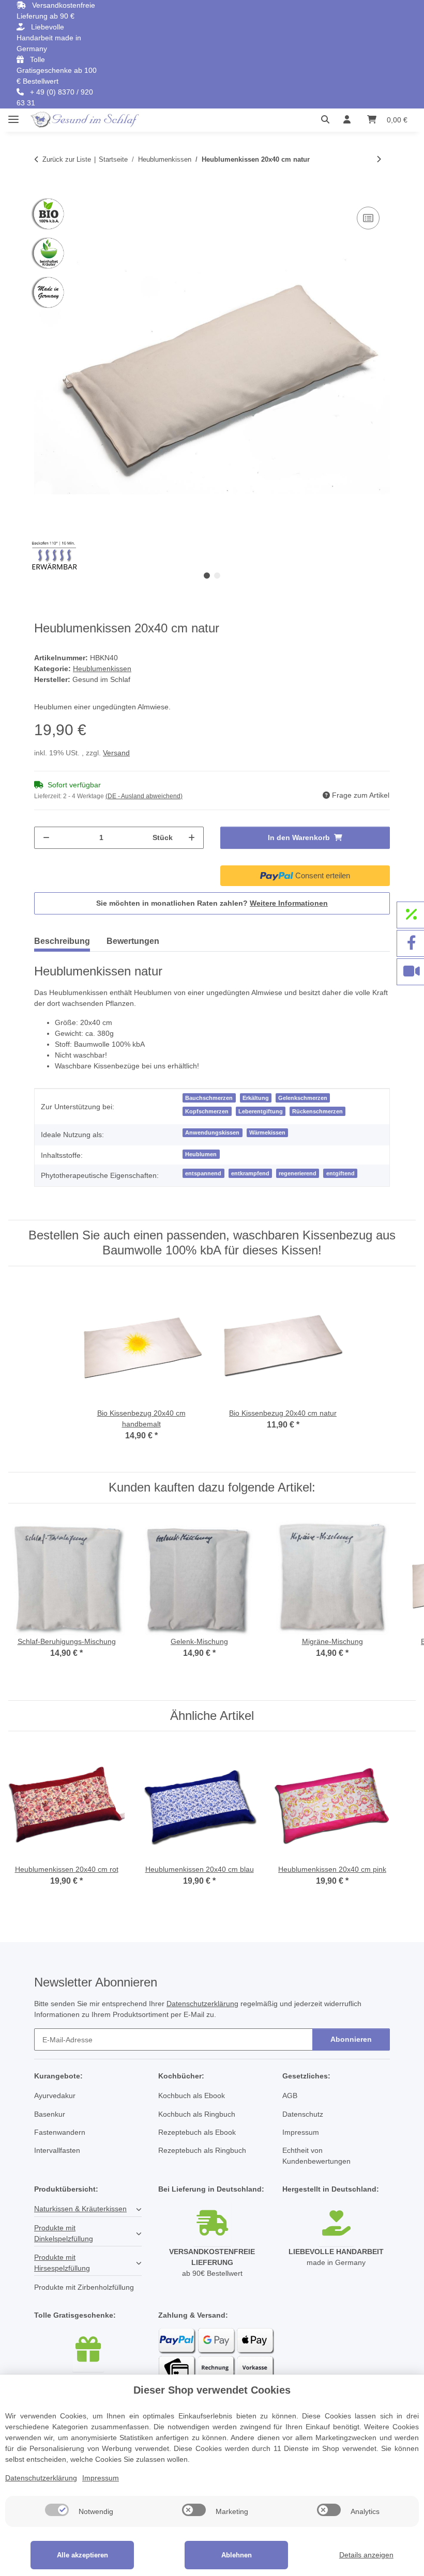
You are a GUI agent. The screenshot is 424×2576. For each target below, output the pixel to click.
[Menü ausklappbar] (13, 115)
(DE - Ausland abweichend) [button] (144, 796)
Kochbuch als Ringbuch (197, 2114)
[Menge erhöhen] (192, 838)
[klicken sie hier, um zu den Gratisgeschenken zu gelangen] (88, 2350)
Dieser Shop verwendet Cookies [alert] (212, 2390)
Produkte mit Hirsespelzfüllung (62, 2263)
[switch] (57, 2510)
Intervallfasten (57, 2150)
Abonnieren (351, 2039)
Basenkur (50, 2114)
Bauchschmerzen (209, 1098)
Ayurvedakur (55, 2096)
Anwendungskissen (212, 1132)
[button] (328, 120)
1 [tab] (207, 576)
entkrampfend (250, 1173)
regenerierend (298, 1173)
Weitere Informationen (289, 903)
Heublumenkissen (102, 669)
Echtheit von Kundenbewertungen (316, 2156)
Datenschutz (303, 2114)
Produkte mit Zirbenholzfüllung (84, 2287)
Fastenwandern (60, 2132)
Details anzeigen (366, 2555)
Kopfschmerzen (207, 1111)
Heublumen (201, 1154)
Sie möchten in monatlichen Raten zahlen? (212, 903)
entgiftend (340, 1173)
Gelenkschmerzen (303, 1098)
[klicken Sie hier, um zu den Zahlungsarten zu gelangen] (212, 2373)
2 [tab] (217, 576)
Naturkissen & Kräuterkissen (80, 2209)
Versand (116, 753)
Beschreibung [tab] (62, 941)
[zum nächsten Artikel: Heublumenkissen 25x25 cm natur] (379, 159)
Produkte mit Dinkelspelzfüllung (64, 2233)
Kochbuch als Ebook (192, 2096)
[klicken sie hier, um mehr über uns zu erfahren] (336, 2224)
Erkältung (256, 1098)
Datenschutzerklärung (202, 2004)
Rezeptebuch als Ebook (197, 2132)
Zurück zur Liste (67, 159)
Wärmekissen (267, 1132)
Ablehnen (237, 2555)
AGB (290, 2096)
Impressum (301, 2132)
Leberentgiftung (261, 1111)
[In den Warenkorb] (42, 193)
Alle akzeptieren (82, 2555)
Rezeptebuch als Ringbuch (202, 2150)
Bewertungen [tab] (133, 941)
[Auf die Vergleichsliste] (368, 218)
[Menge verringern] (46, 838)
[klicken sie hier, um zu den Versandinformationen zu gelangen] (212, 2224)
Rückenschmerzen (317, 1111)
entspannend (203, 1173)
